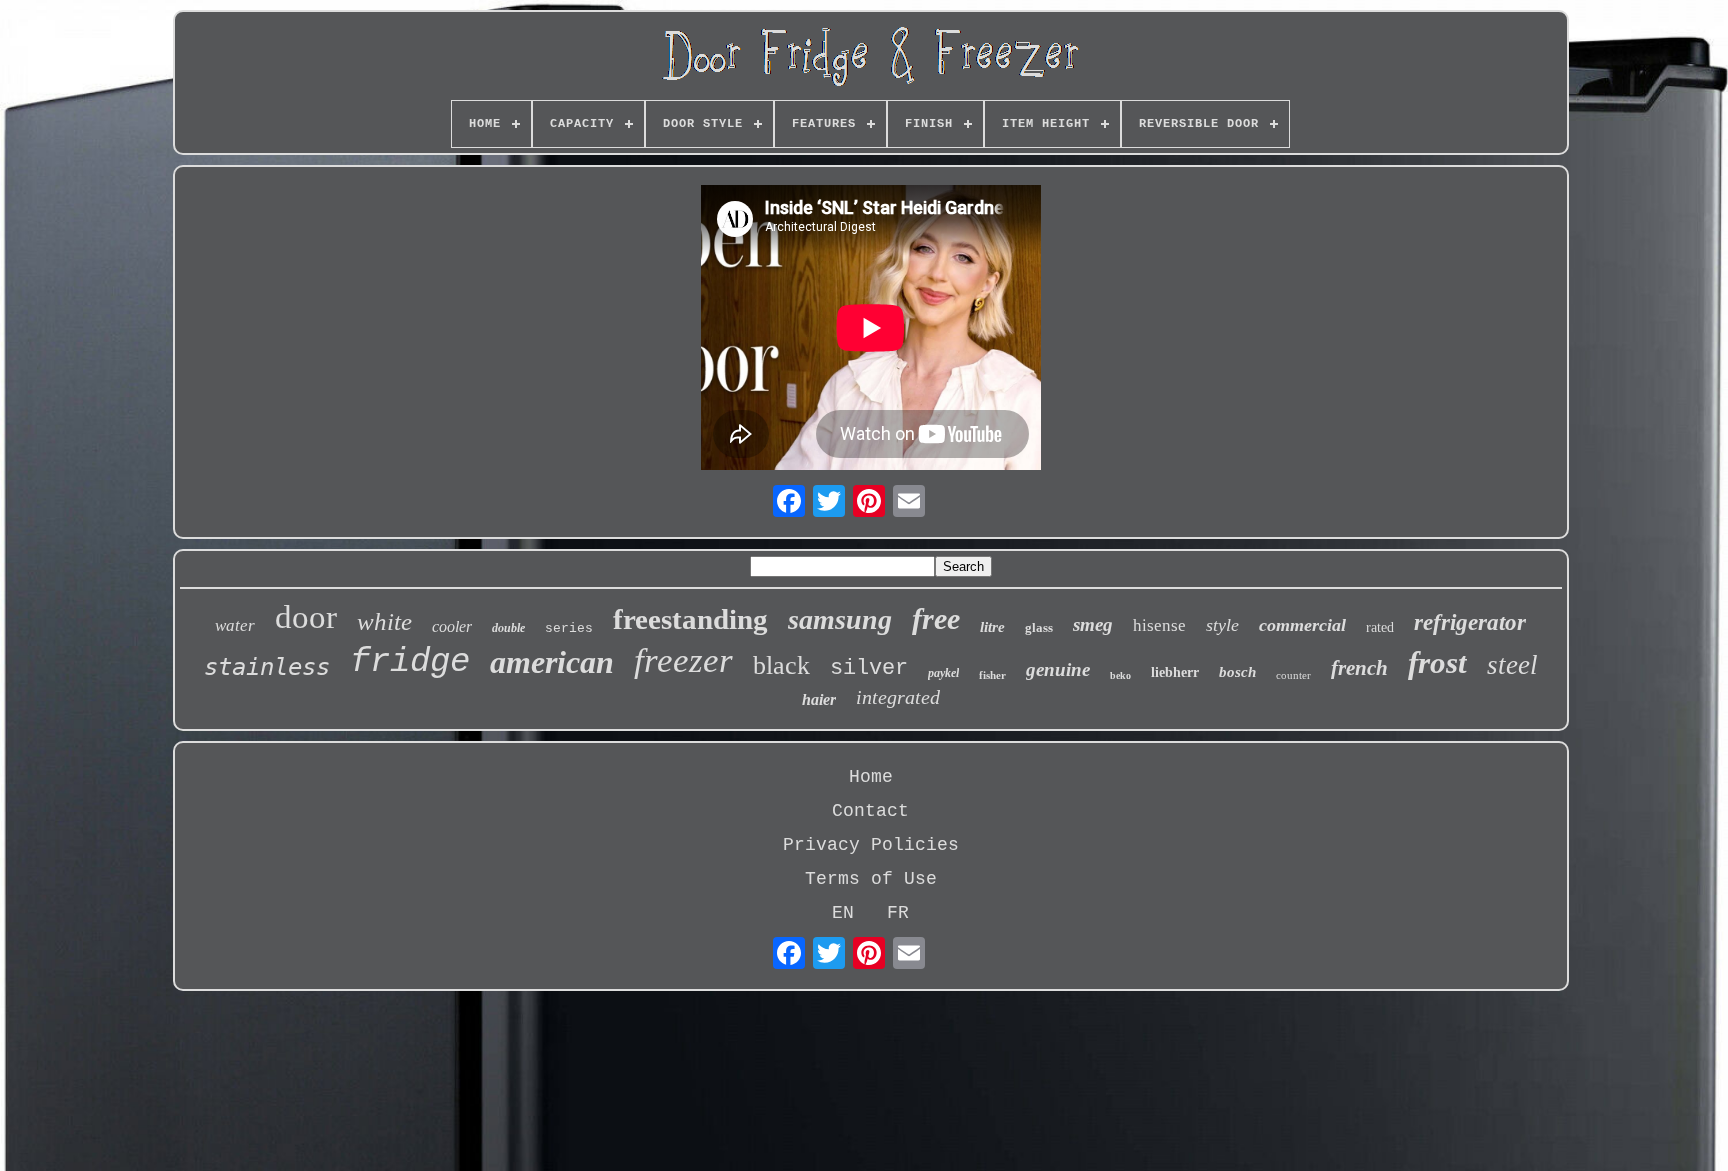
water (235, 625)
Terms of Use (871, 879)
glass (1039, 627)
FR (898, 913)
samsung (840, 619)
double (508, 628)
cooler (452, 626)
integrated (898, 697)
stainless (267, 667)
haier (819, 699)
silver (869, 668)
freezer (683, 660)
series (569, 628)
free (936, 618)
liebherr (1175, 672)
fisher (992, 675)
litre (992, 627)
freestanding (690, 619)
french (1359, 668)
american (552, 662)
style (1222, 625)
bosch (1237, 672)
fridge (410, 662)
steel (1512, 665)
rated (1380, 627)
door (306, 617)
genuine (1058, 669)
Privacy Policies (871, 845)
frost (1437, 662)
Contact (870, 811)
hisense (1159, 625)
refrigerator (1470, 622)
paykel (943, 673)
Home (871, 777)
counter (1293, 675)
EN (843, 913)
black (781, 665)
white (384, 621)
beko (1120, 675)
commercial (1302, 625)
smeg (1093, 624)
